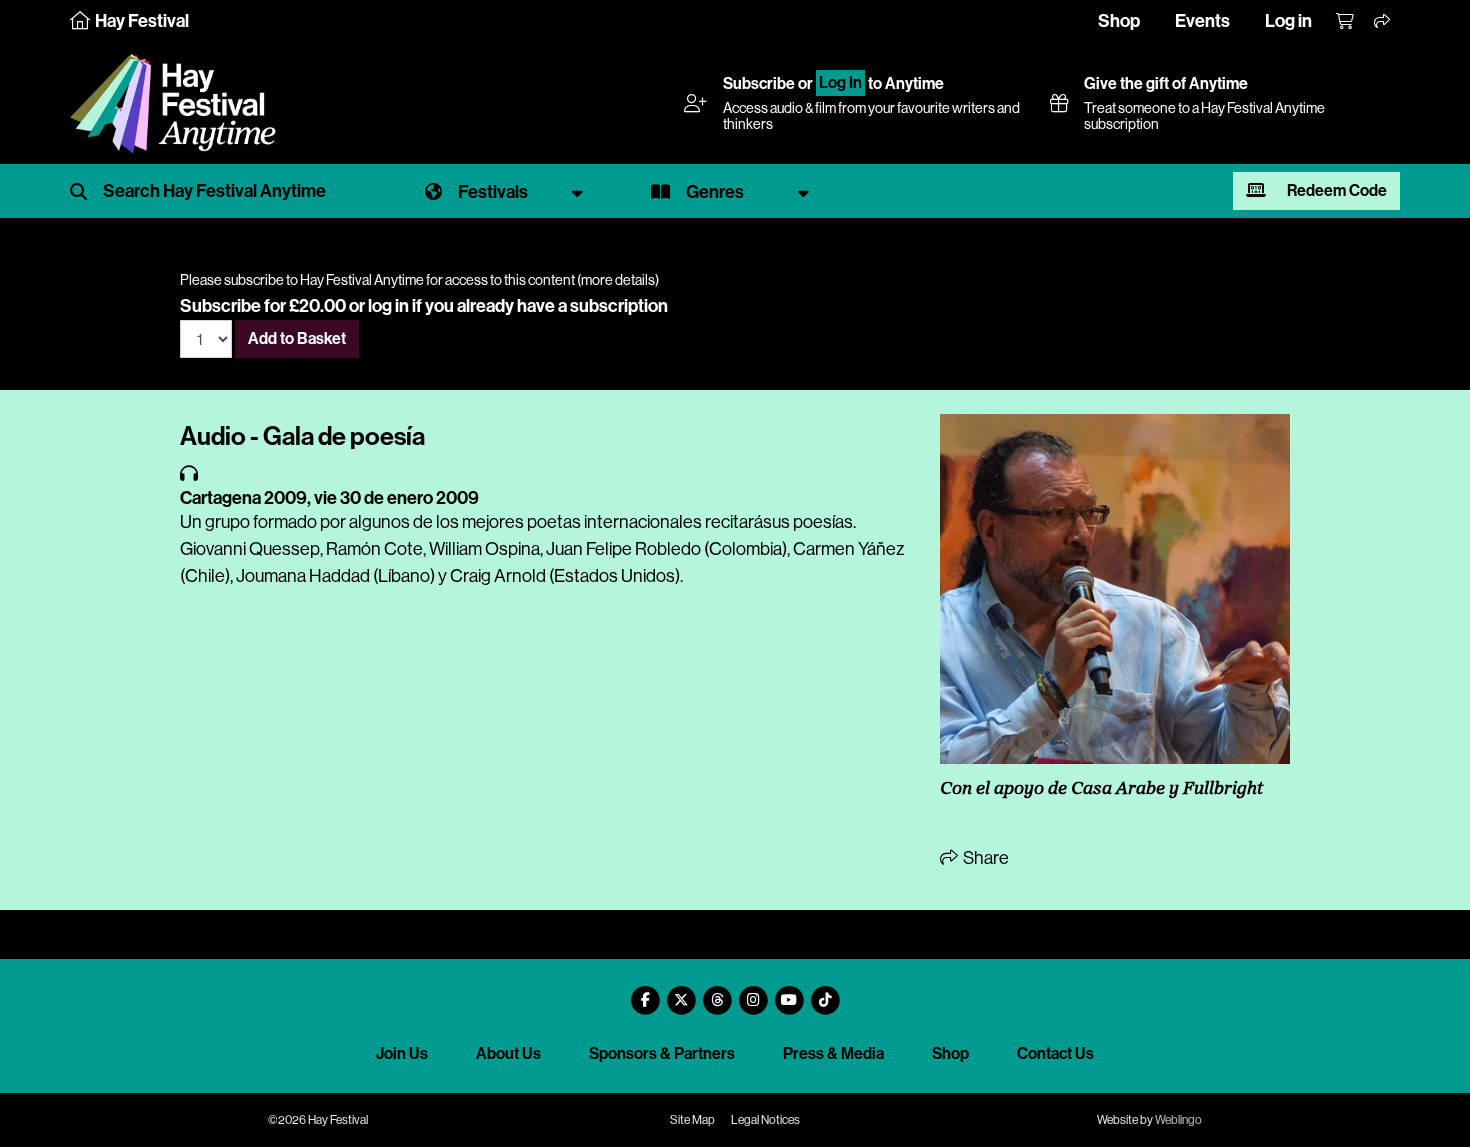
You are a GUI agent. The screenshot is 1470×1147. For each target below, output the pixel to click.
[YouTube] (789, 992)
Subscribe (759, 83)
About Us (508, 1053)
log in (388, 306)
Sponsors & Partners (662, 1053)
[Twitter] (681, 992)
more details (618, 280)
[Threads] (717, 992)
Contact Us (1055, 1053)
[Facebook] (645, 992)
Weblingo (1178, 1120)
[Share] (1383, 22)
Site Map (692, 1120)
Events (1202, 21)
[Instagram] (753, 992)
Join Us (402, 1053)
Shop (1119, 21)
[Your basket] (1346, 22)
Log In (840, 83)
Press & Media (833, 1053)
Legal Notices (765, 1120)
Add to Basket (297, 338)
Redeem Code (1335, 190)
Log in (1288, 21)
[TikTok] (825, 992)
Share (984, 858)
